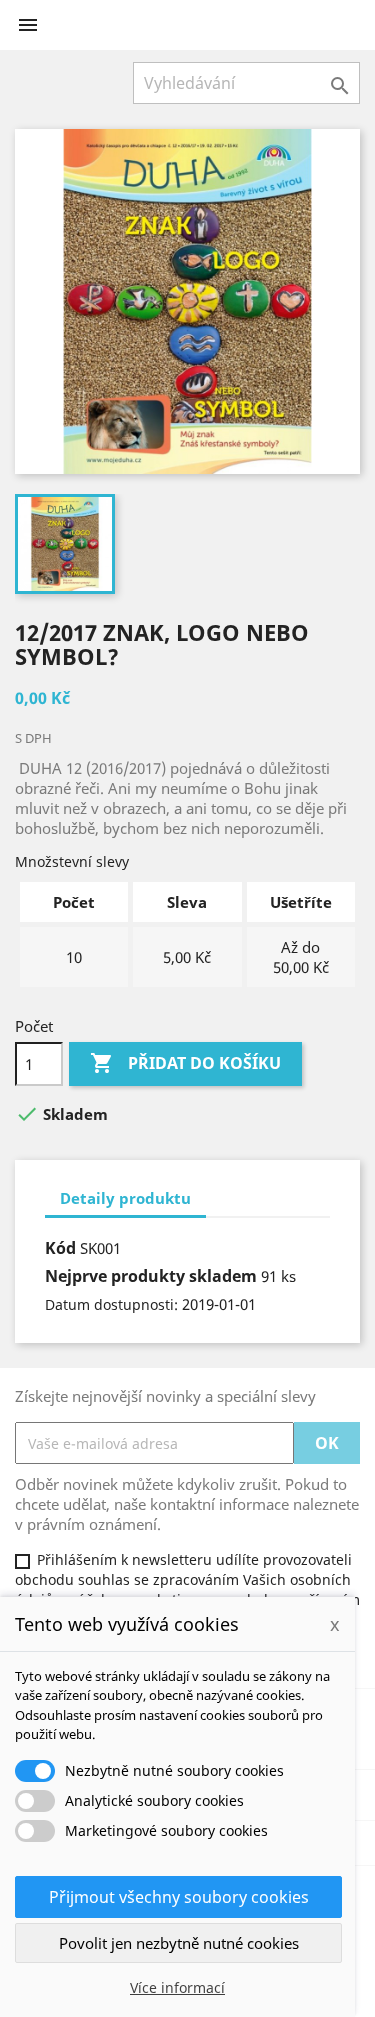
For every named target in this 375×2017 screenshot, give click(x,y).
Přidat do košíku (185, 1063)
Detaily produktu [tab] (125, 1198)
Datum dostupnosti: (111, 1304)
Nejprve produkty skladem (151, 1276)
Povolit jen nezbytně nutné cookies (179, 1943)
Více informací (177, 1987)
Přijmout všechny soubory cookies (179, 1897)
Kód (60, 1248)
